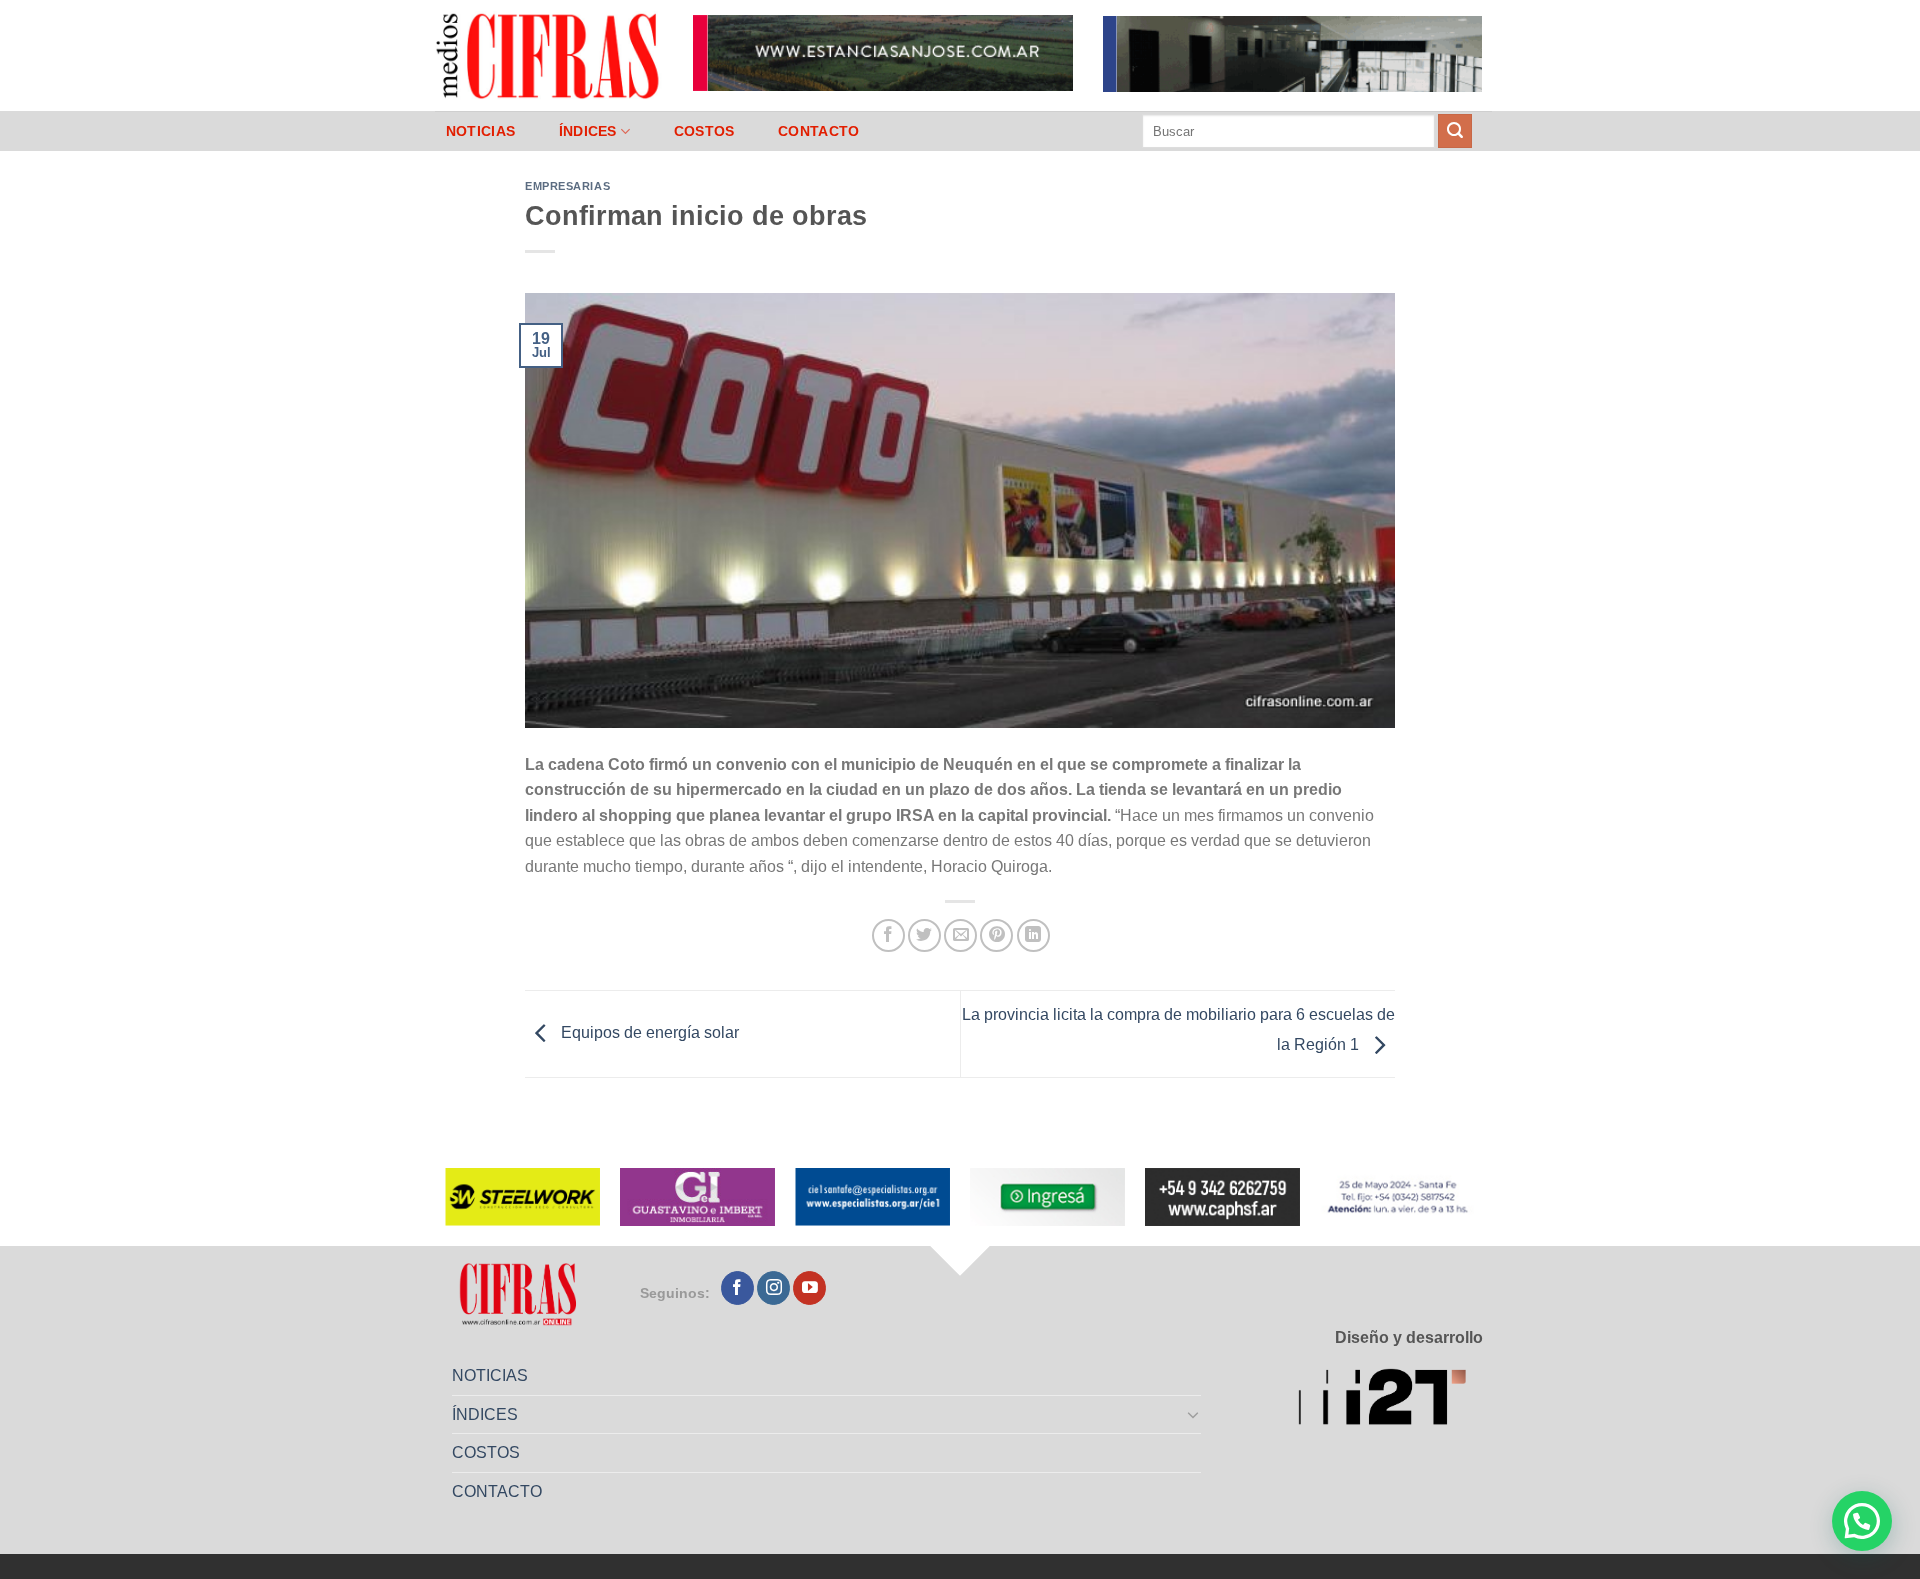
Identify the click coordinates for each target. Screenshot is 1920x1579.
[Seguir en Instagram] (773, 1288)
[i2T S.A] (1390, 1400)
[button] (1862, 1521)
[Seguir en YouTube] (809, 1288)
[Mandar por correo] (960, 935)
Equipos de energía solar (648, 1032)
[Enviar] (1455, 131)
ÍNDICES (588, 131)
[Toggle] (1194, 1414)
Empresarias (567, 186)
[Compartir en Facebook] (888, 935)
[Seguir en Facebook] (737, 1288)
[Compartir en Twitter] (924, 935)
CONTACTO (818, 131)
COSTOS (704, 131)
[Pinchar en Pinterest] (996, 935)
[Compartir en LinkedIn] (1033, 935)
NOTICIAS (480, 131)
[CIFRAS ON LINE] (549, 55)
